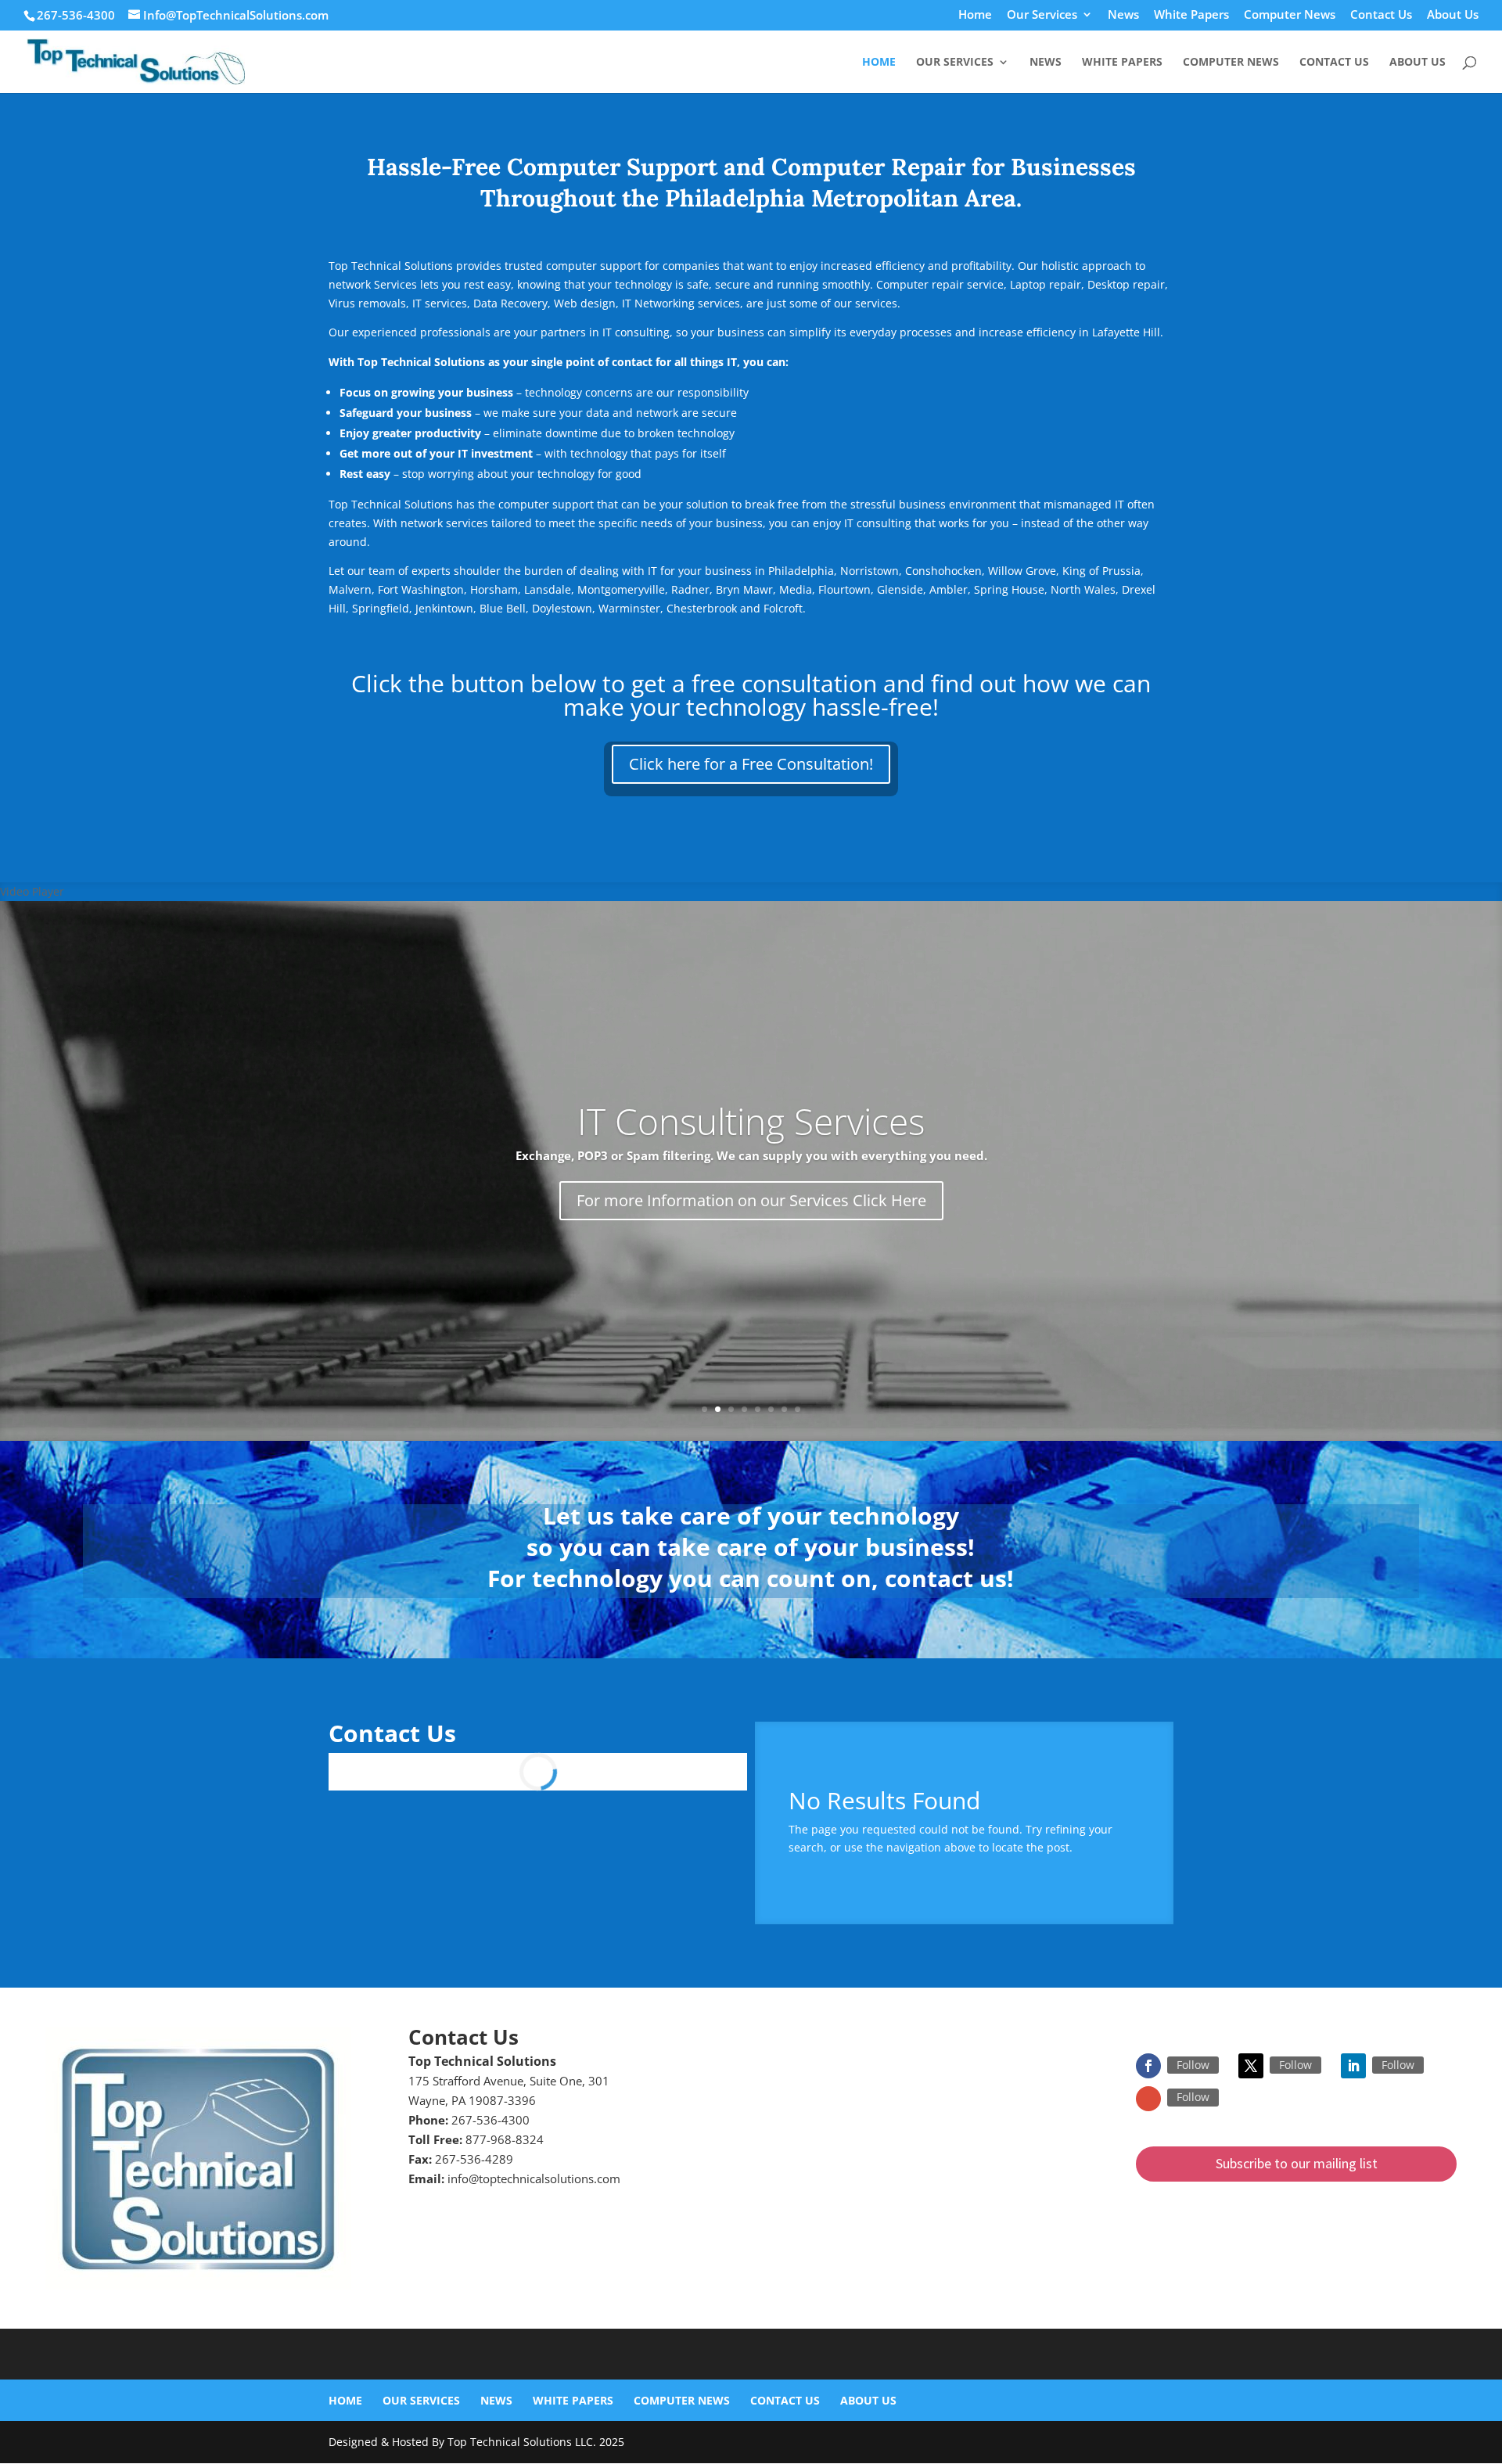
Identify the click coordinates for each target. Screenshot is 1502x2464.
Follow (1193, 2065)
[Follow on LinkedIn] (1353, 2066)
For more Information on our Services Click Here (751, 1200)
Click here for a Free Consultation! (751, 764)
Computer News (1290, 15)
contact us (946, 1578)
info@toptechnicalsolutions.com (534, 2178)
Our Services (1042, 15)
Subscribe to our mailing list (1297, 2163)
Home (975, 15)
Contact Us (1381, 15)
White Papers (1191, 15)
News (1123, 15)
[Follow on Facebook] (1148, 2066)
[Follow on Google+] (1148, 2099)
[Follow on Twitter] (1251, 2066)
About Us (1453, 15)
